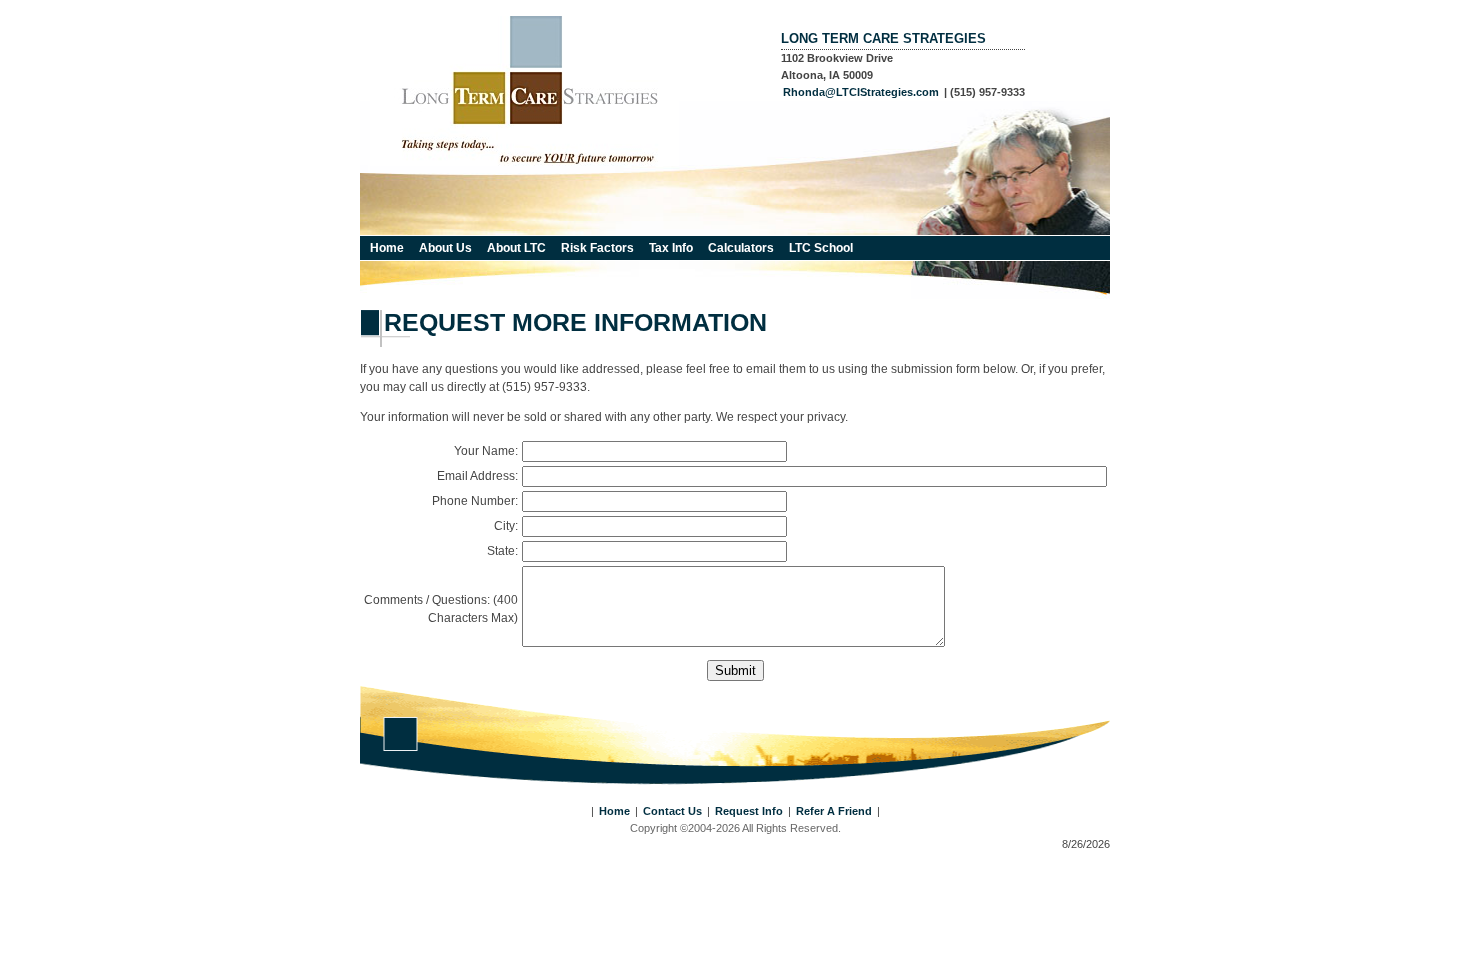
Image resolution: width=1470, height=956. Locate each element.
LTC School (821, 248)
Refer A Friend (834, 811)
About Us (445, 248)
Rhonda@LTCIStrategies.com (861, 92)
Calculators (741, 248)
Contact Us (672, 811)
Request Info (749, 811)
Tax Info (671, 248)
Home (387, 248)
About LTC (516, 248)
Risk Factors (597, 248)
